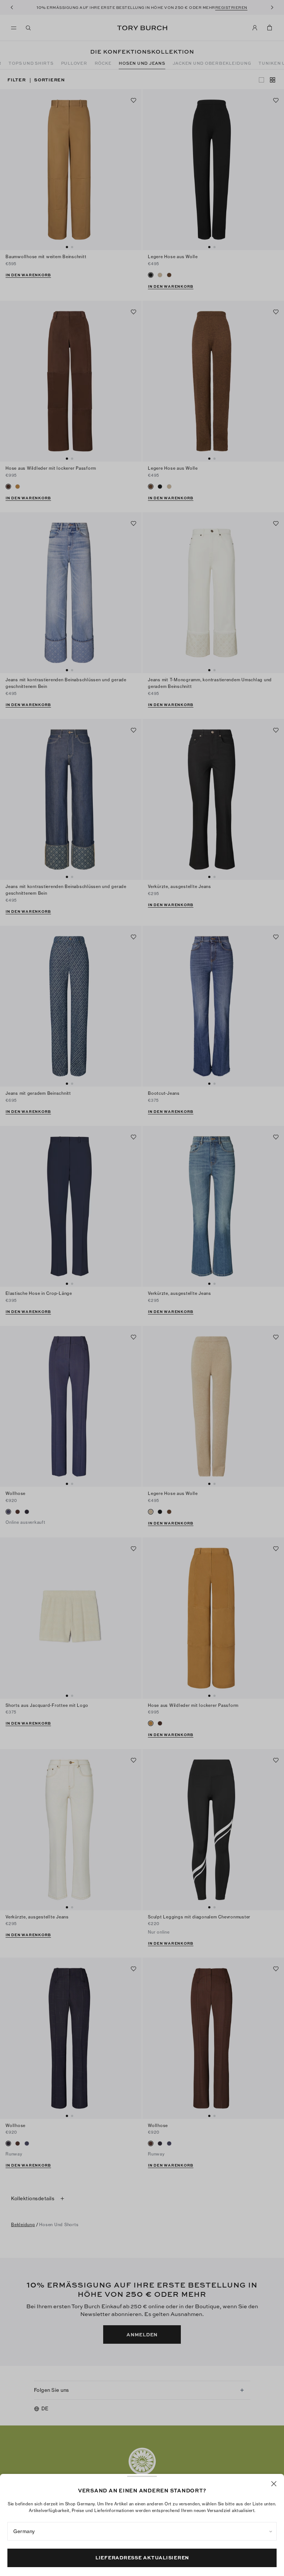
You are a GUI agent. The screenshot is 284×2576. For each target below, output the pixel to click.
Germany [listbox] (24, 2531)
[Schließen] (274, 2484)
